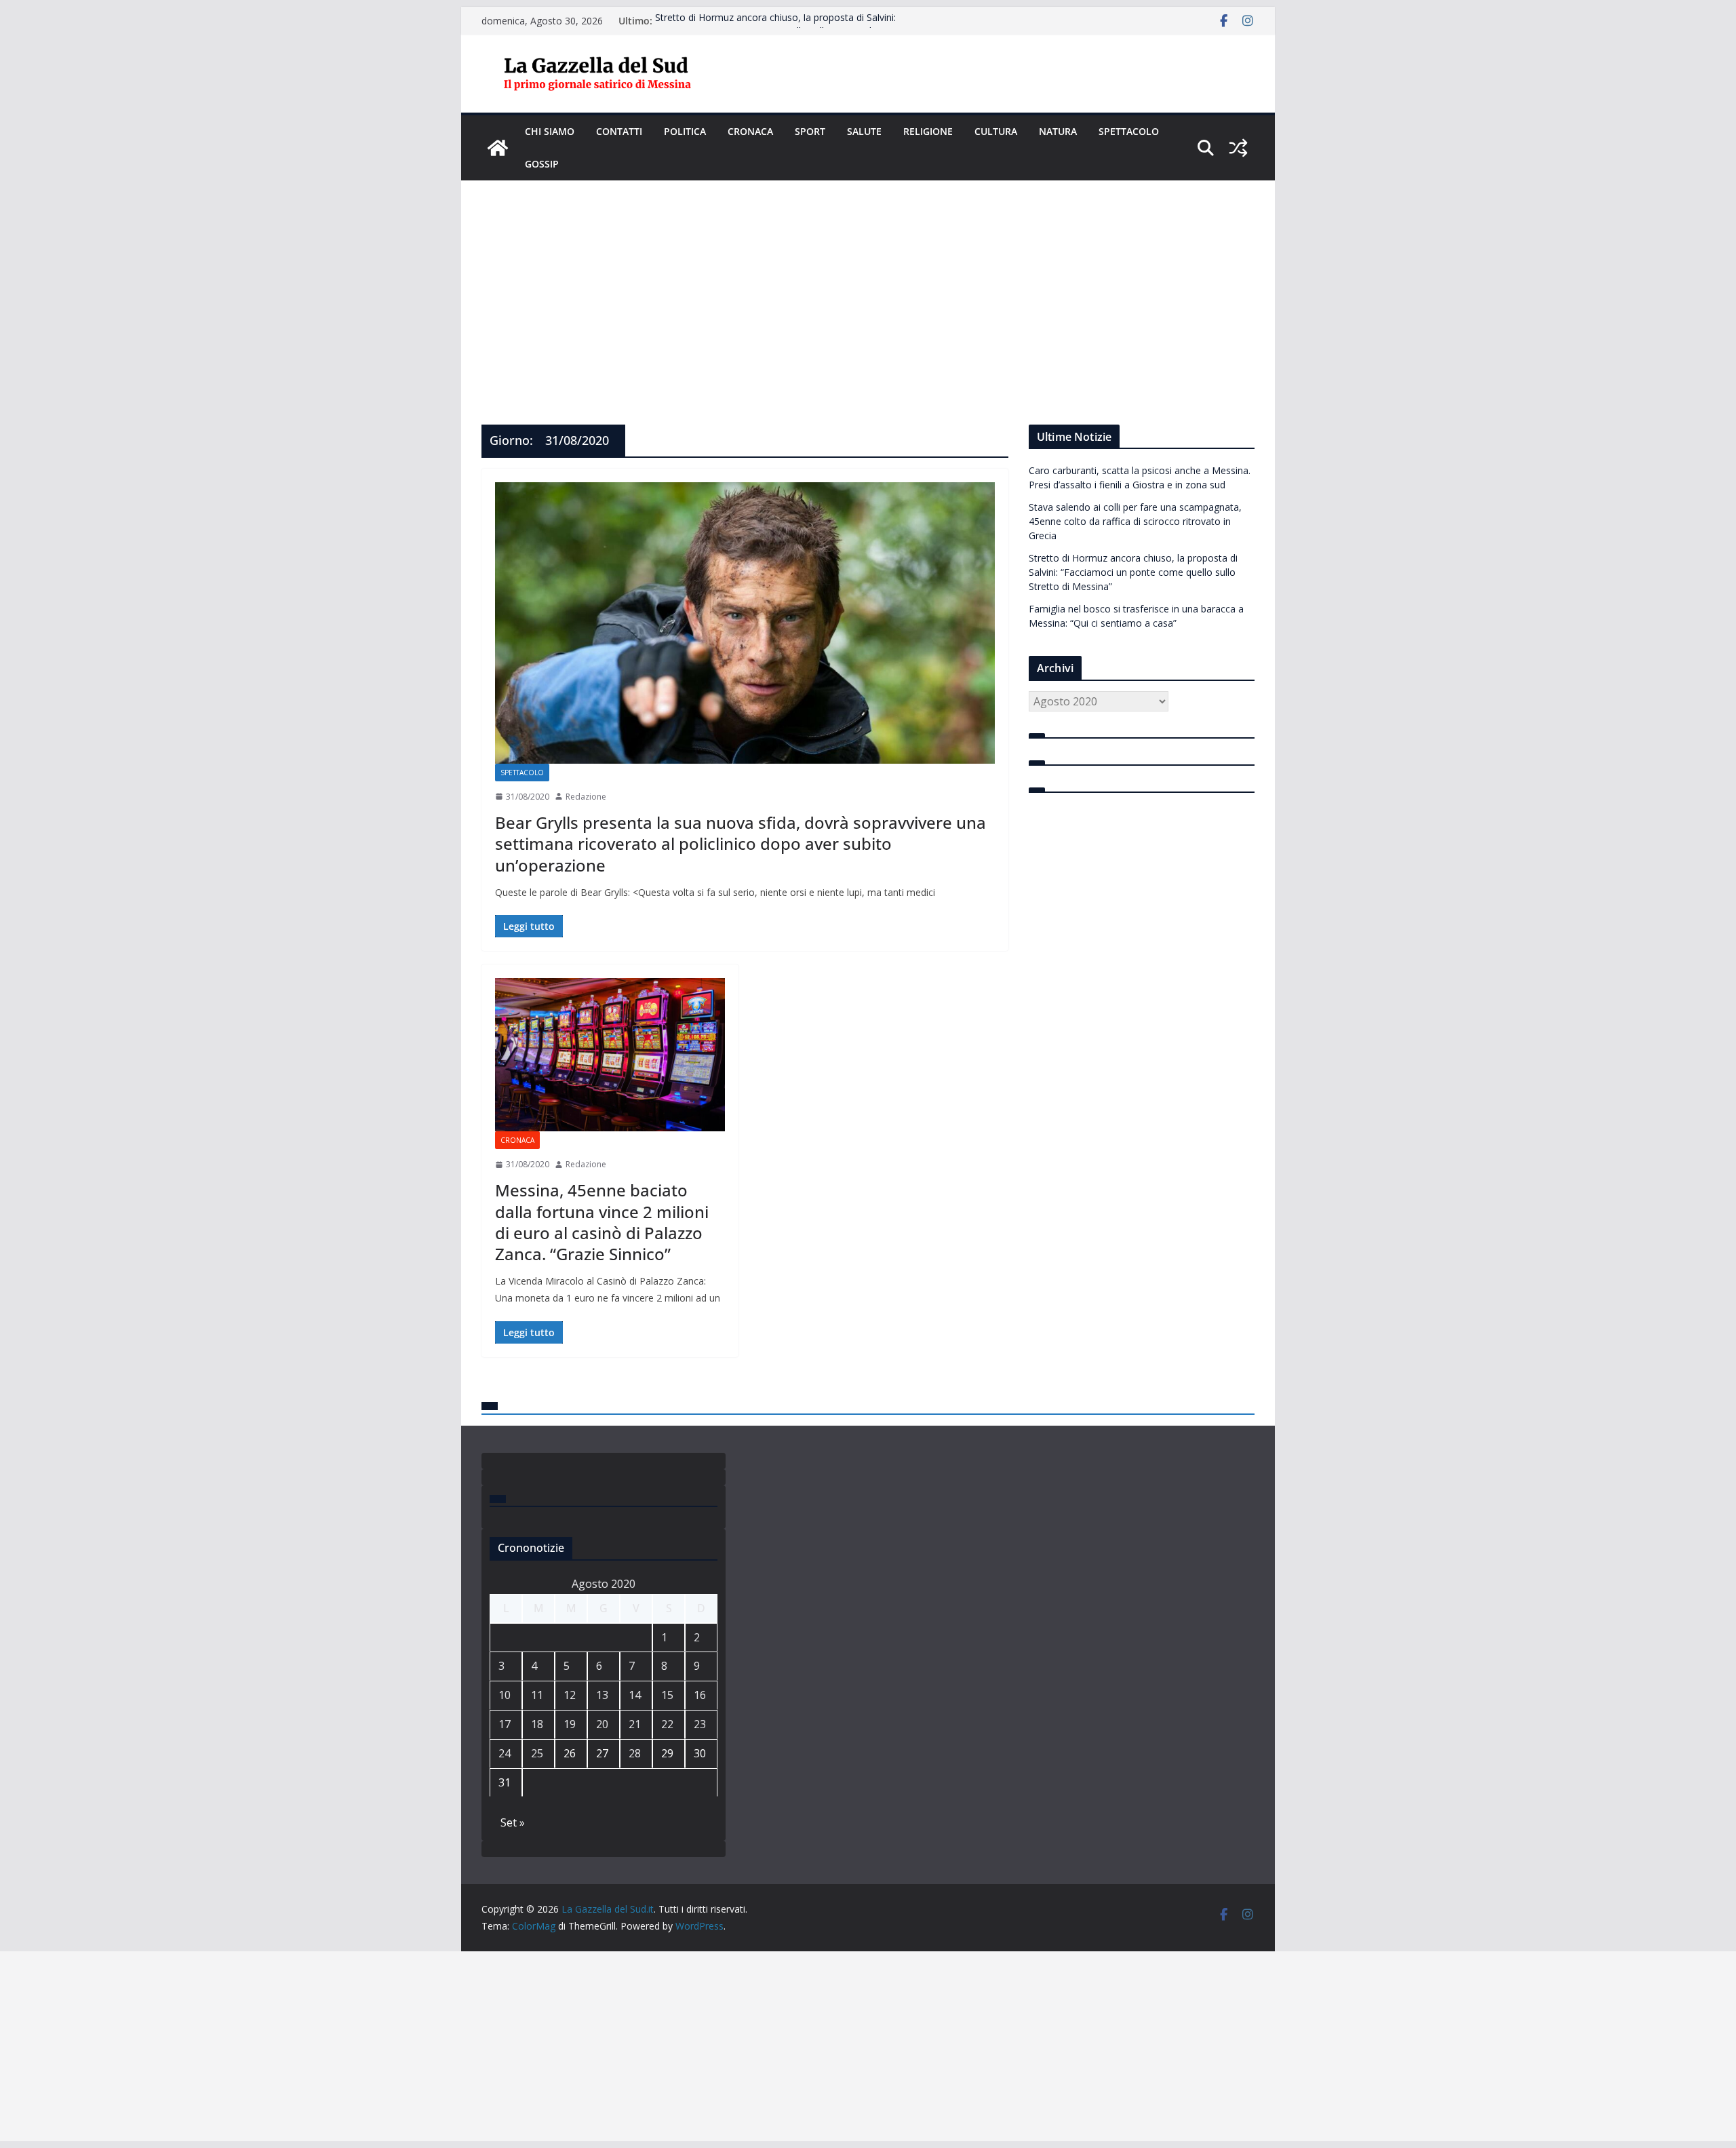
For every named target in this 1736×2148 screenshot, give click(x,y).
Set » (513, 1822)
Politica (685, 131)
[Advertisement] (868, 282)
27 (602, 1753)
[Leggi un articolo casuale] (1238, 148)
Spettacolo (1129, 131)
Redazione (586, 797)
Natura (1058, 131)
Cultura (996, 131)
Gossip (542, 164)
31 (505, 1782)
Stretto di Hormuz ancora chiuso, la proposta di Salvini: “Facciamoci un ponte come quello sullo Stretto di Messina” (786, 27)
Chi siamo (550, 131)
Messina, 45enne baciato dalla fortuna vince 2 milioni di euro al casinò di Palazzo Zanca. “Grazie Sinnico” (602, 1222)
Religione (928, 131)
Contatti (619, 131)
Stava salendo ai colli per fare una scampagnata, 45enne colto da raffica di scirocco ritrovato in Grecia (1135, 521)
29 (667, 1753)
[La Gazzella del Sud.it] (498, 148)
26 (570, 1753)
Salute (864, 131)
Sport (810, 131)
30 (700, 1753)
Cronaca (750, 131)
